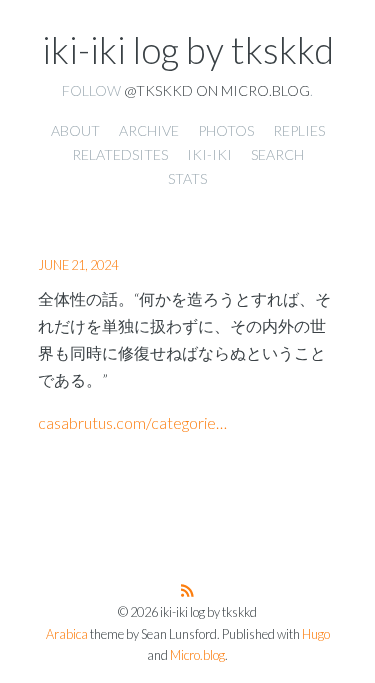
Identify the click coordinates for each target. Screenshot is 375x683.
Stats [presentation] (187, 178)
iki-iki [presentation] (209, 154)
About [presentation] (75, 130)
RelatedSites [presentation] (120, 154)
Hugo (316, 634)
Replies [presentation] (299, 130)
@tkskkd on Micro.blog (217, 90)
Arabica (67, 634)
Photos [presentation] (226, 130)
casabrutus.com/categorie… (132, 422)
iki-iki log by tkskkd (188, 50)
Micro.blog (197, 655)
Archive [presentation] (149, 130)
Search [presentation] (277, 154)
